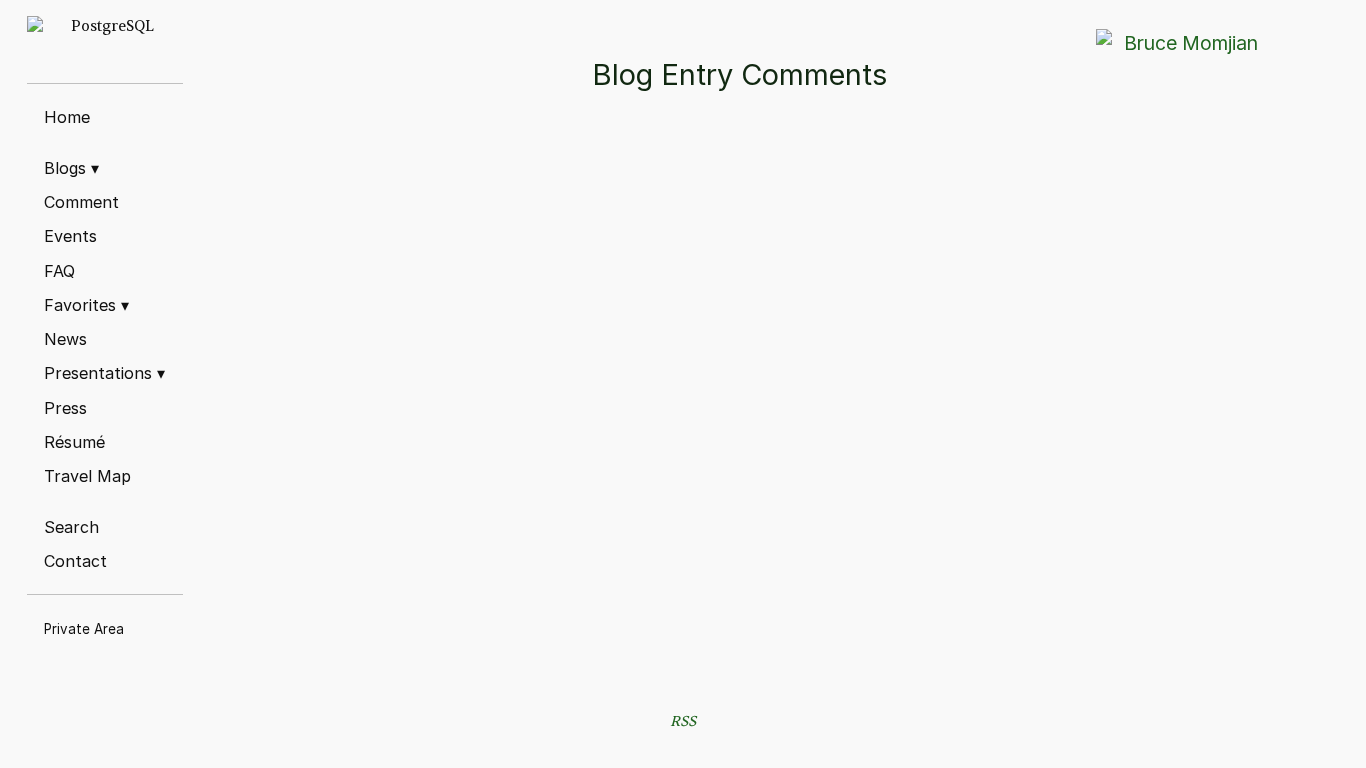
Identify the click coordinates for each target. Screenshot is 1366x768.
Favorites (86, 305)
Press (65, 408)
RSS (683, 721)
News (65, 339)
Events (70, 236)
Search (71, 527)
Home (67, 117)
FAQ (59, 271)
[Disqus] (758, 424)
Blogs (71, 168)
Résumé (74, 442)
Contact (75, 561)
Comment (81, 202)
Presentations (104, 373)
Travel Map (87, 476)
